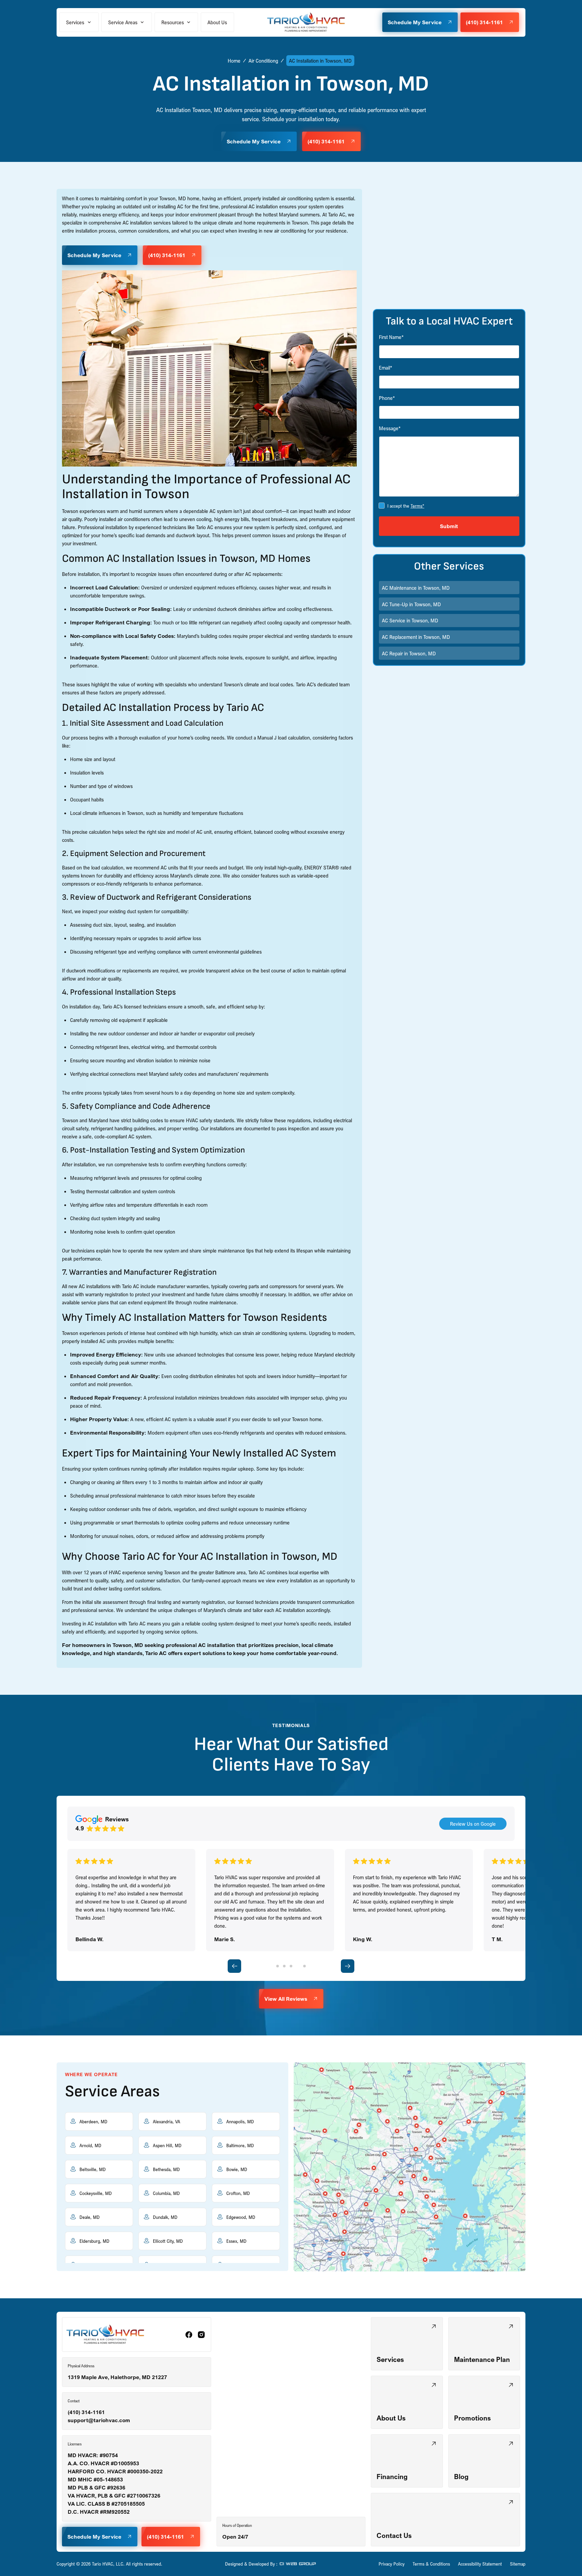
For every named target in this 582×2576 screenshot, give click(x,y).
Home (234, 61)
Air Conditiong (263, 61)
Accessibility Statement (480, 2564)
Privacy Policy (392, 2564)
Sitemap (518, 2564)
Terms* (417, 506)
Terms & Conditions (431, 2564)
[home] (306, 22)
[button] (79, 22)
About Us (217, 22)
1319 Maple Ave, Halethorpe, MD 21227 (117, 2377)
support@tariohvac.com (99, 2420)
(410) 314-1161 (86, 2412)
